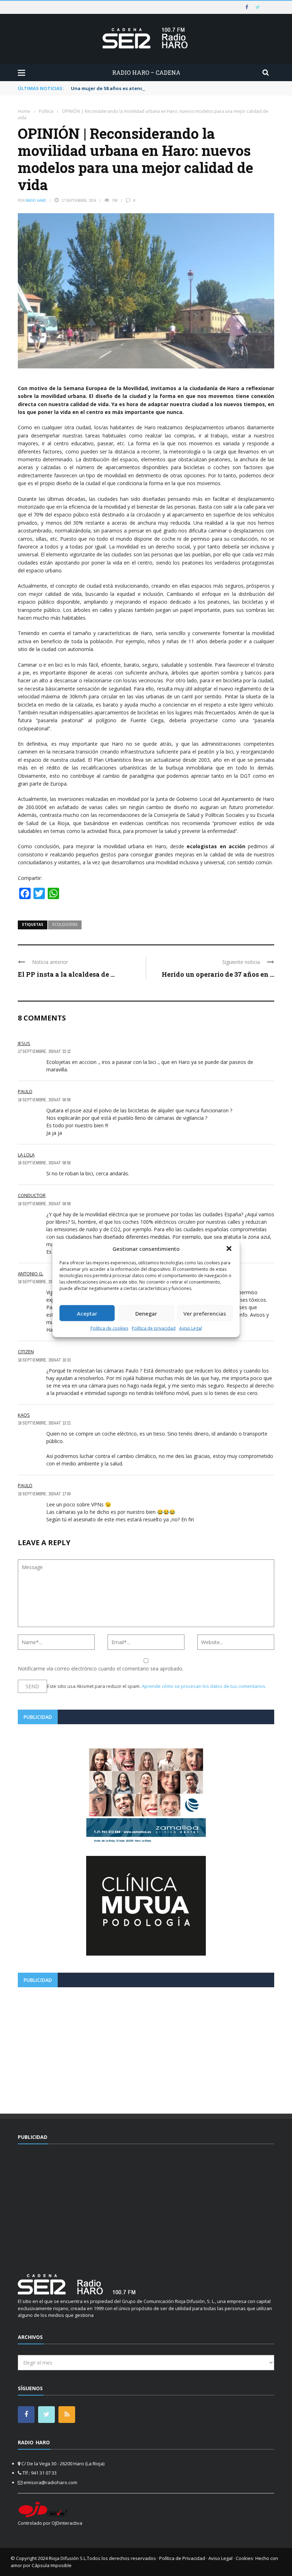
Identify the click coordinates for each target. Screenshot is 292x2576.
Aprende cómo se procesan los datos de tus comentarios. (204, 1686)
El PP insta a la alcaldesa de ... (66, 974)
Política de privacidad (154, 1328)
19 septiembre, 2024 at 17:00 (44, 1494)
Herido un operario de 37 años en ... (218, 974)
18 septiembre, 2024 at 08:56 (44, 1204)
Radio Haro (36, 200)
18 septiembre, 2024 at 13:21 (44, 1423)
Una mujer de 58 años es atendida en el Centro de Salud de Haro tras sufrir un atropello (176, 88)
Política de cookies (109, 1328)
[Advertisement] (146, 2048)
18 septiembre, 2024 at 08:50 (44, 1163)
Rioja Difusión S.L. (68, 2558)
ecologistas (65, 924)
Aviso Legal (191, 1328)
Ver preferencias (205, 1313)
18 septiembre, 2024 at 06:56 (44, 1100)
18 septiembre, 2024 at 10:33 (44, 1360)
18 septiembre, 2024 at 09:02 (44, 1282)
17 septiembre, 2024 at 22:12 (44, 1051)
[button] (229, 1248)
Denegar (146, 1313)
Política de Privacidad (182, 2558)
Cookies (244, 2558)
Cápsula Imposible (52, 2565)
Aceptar (87, 1313)
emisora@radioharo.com (50, 2482)
